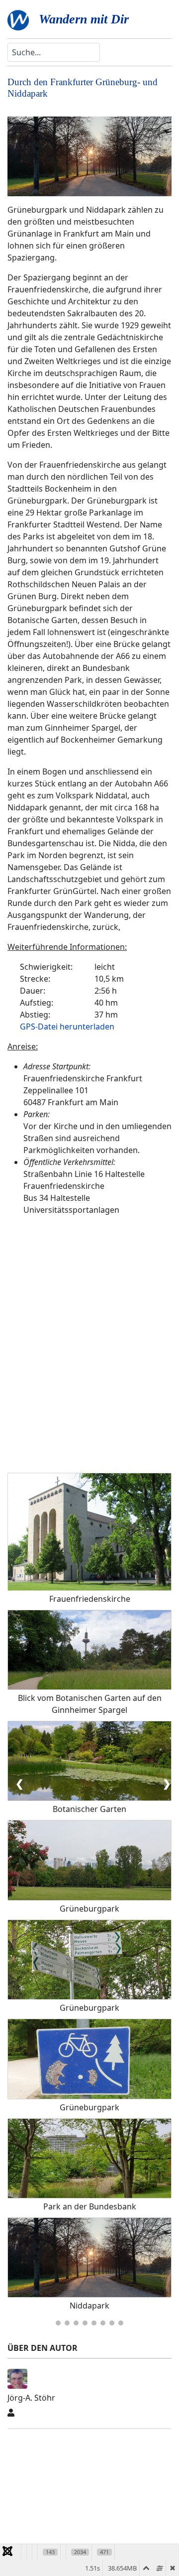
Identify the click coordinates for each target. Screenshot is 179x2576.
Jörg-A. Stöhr (31, 2398)
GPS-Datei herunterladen (67, 1027)
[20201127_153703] (89, 156)
